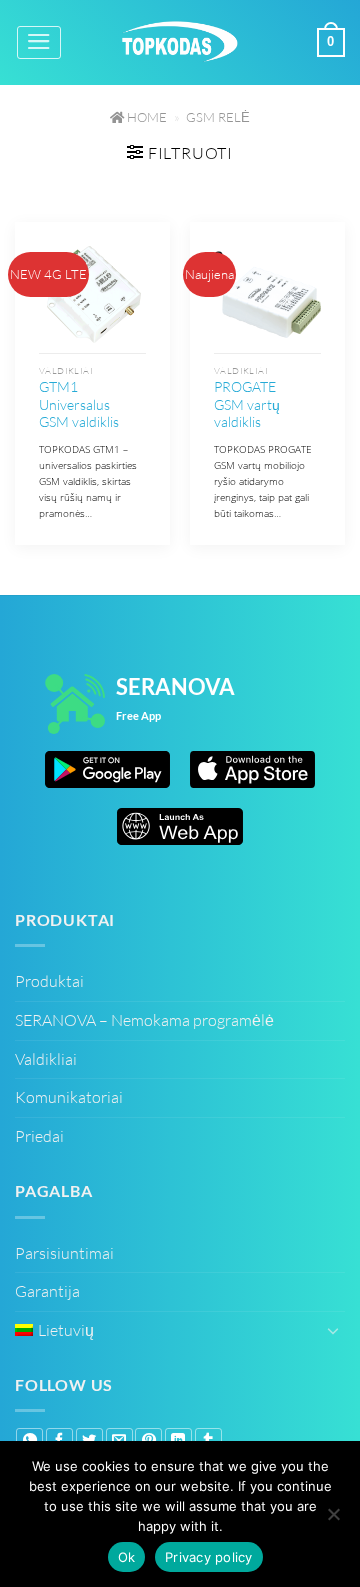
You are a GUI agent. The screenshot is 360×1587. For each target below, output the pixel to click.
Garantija (47, 1291)
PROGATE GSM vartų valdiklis (247, 404)
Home (145, 117)
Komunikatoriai (69, 1097)
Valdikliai (46, 1059)
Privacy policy (209, 1557)
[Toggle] (333, 1330)
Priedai (39, 1136)
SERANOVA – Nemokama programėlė (144, 1020)
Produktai (49, 981)
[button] (39, 42)
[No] (333, 1516)
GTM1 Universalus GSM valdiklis (79, 404)
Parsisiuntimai (64, 1253)
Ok (127, 1557)
